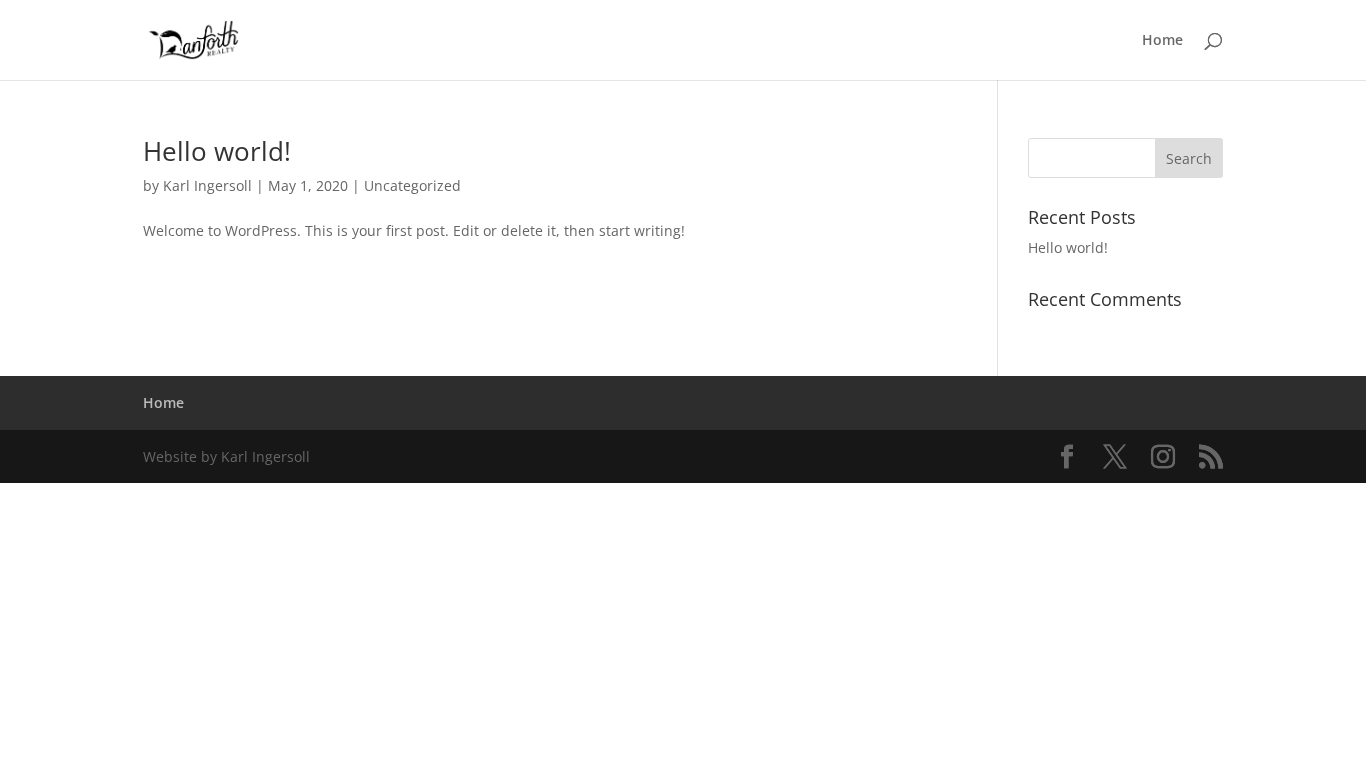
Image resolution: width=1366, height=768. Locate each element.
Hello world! (217, 151)
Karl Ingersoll (207, 185)
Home (1162, 41)
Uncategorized (412, 185)
